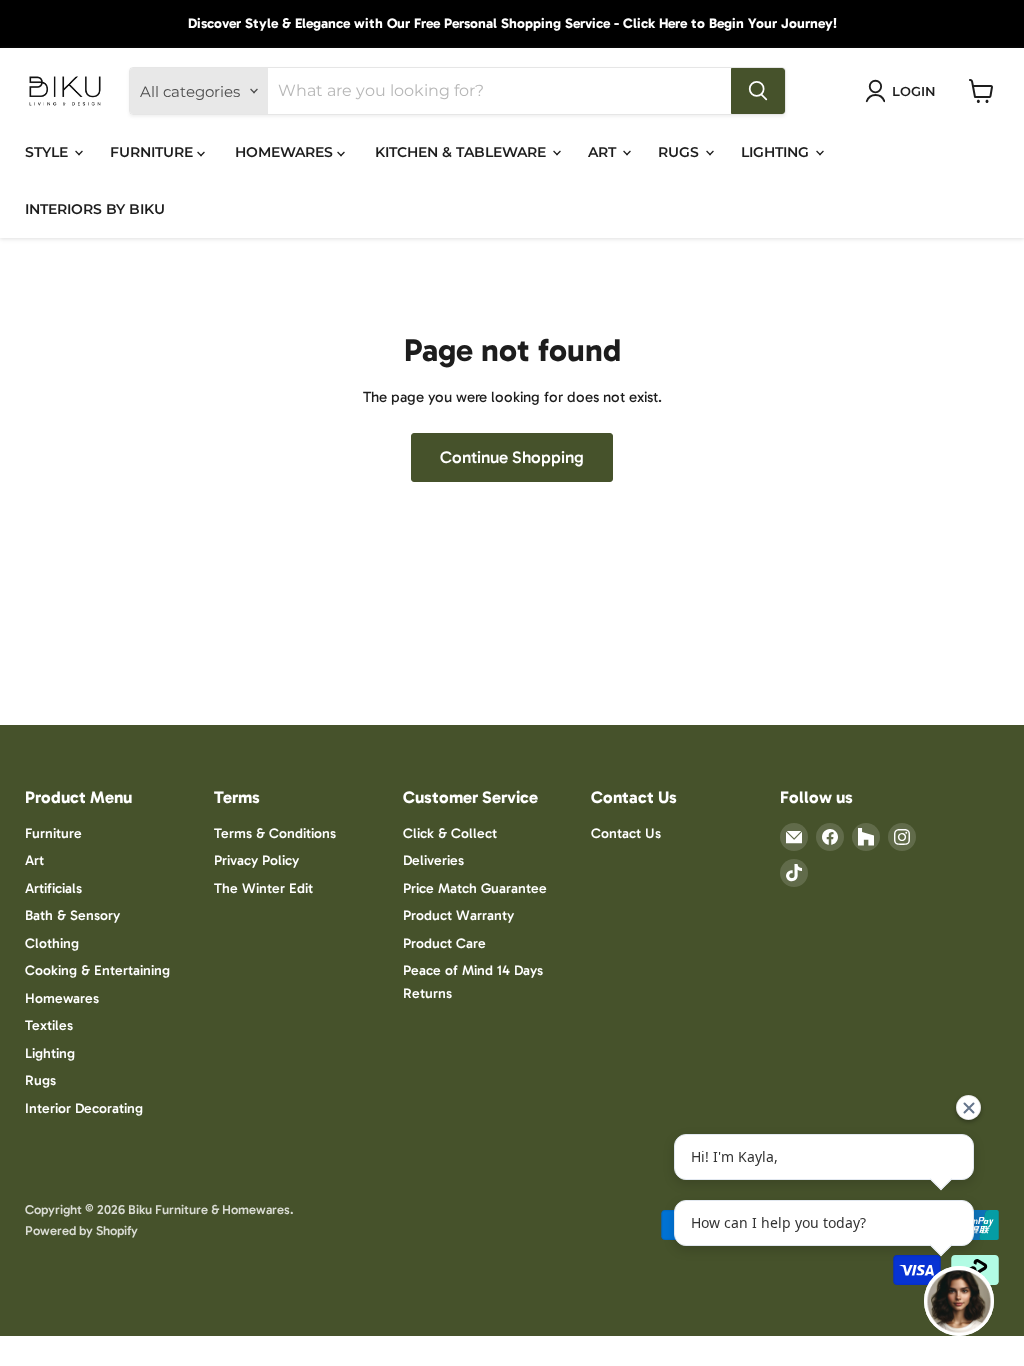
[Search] (758, 91)
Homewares (62, 998)
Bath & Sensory (72, 915)
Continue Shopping (512, 457)
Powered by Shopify (81, 1230)
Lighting (50, 1053)
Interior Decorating (84, 1108)
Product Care (444, 943)
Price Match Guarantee (475, 888)
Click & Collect (450, 833)
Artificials (53, 888)
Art (34, 860)
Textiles (49, 1025)
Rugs (40, 1080)
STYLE (48, 152)
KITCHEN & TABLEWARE (462, 152)
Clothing (52, 943)
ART (604, 152)
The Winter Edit (263, 888)
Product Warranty (458, 915)
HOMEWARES (286, 152)
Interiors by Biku (95, 209)
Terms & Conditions (275, 833)
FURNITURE (153, 152)
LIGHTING (777, 152)
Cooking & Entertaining (97, 970)
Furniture (53, 833)
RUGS (680, 152)
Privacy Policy (256, 860)
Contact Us (626, 833)
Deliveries (433, 860)
